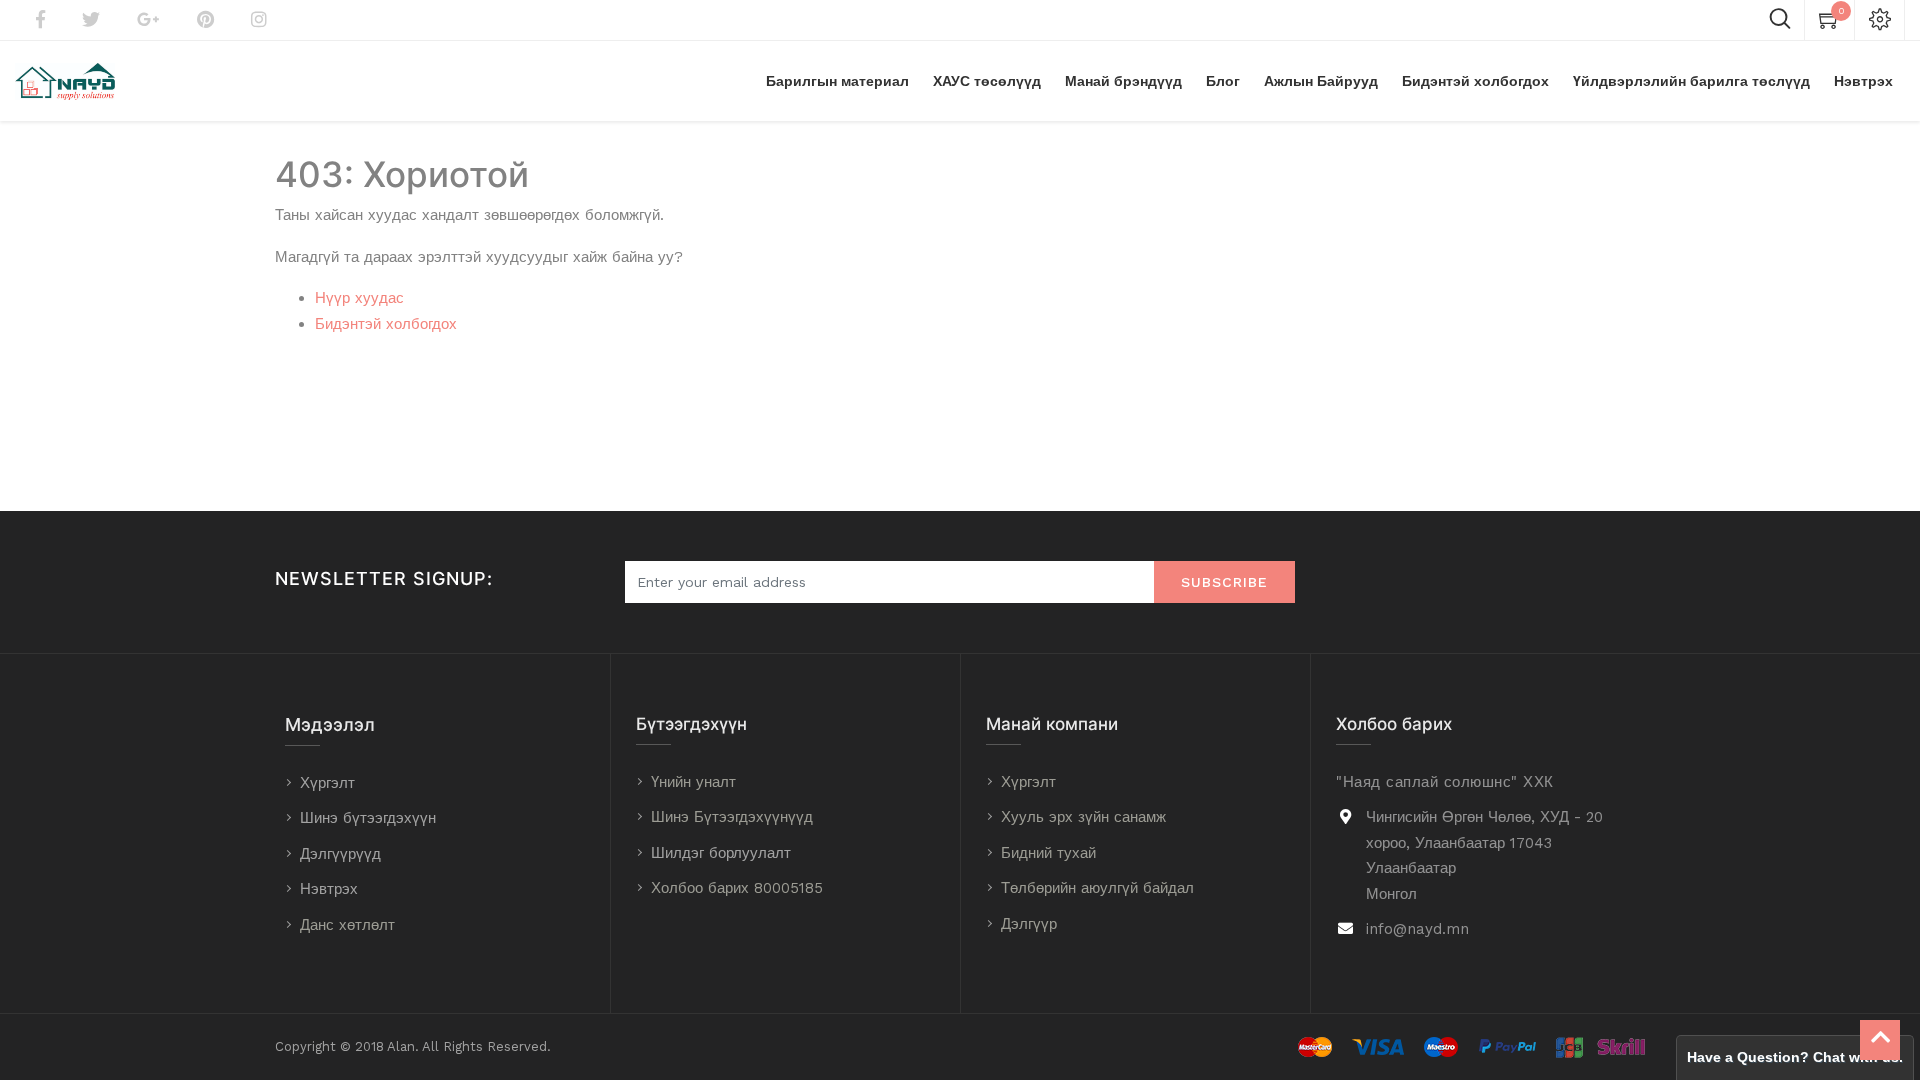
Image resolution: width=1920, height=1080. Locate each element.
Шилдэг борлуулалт (721, 853)
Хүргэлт (327, 783)
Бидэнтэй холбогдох (386, 324)
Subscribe (1224, 582)
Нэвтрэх (329, 889)
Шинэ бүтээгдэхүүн (368, 818)
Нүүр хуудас (359, 298)
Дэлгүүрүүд (340, 854)
